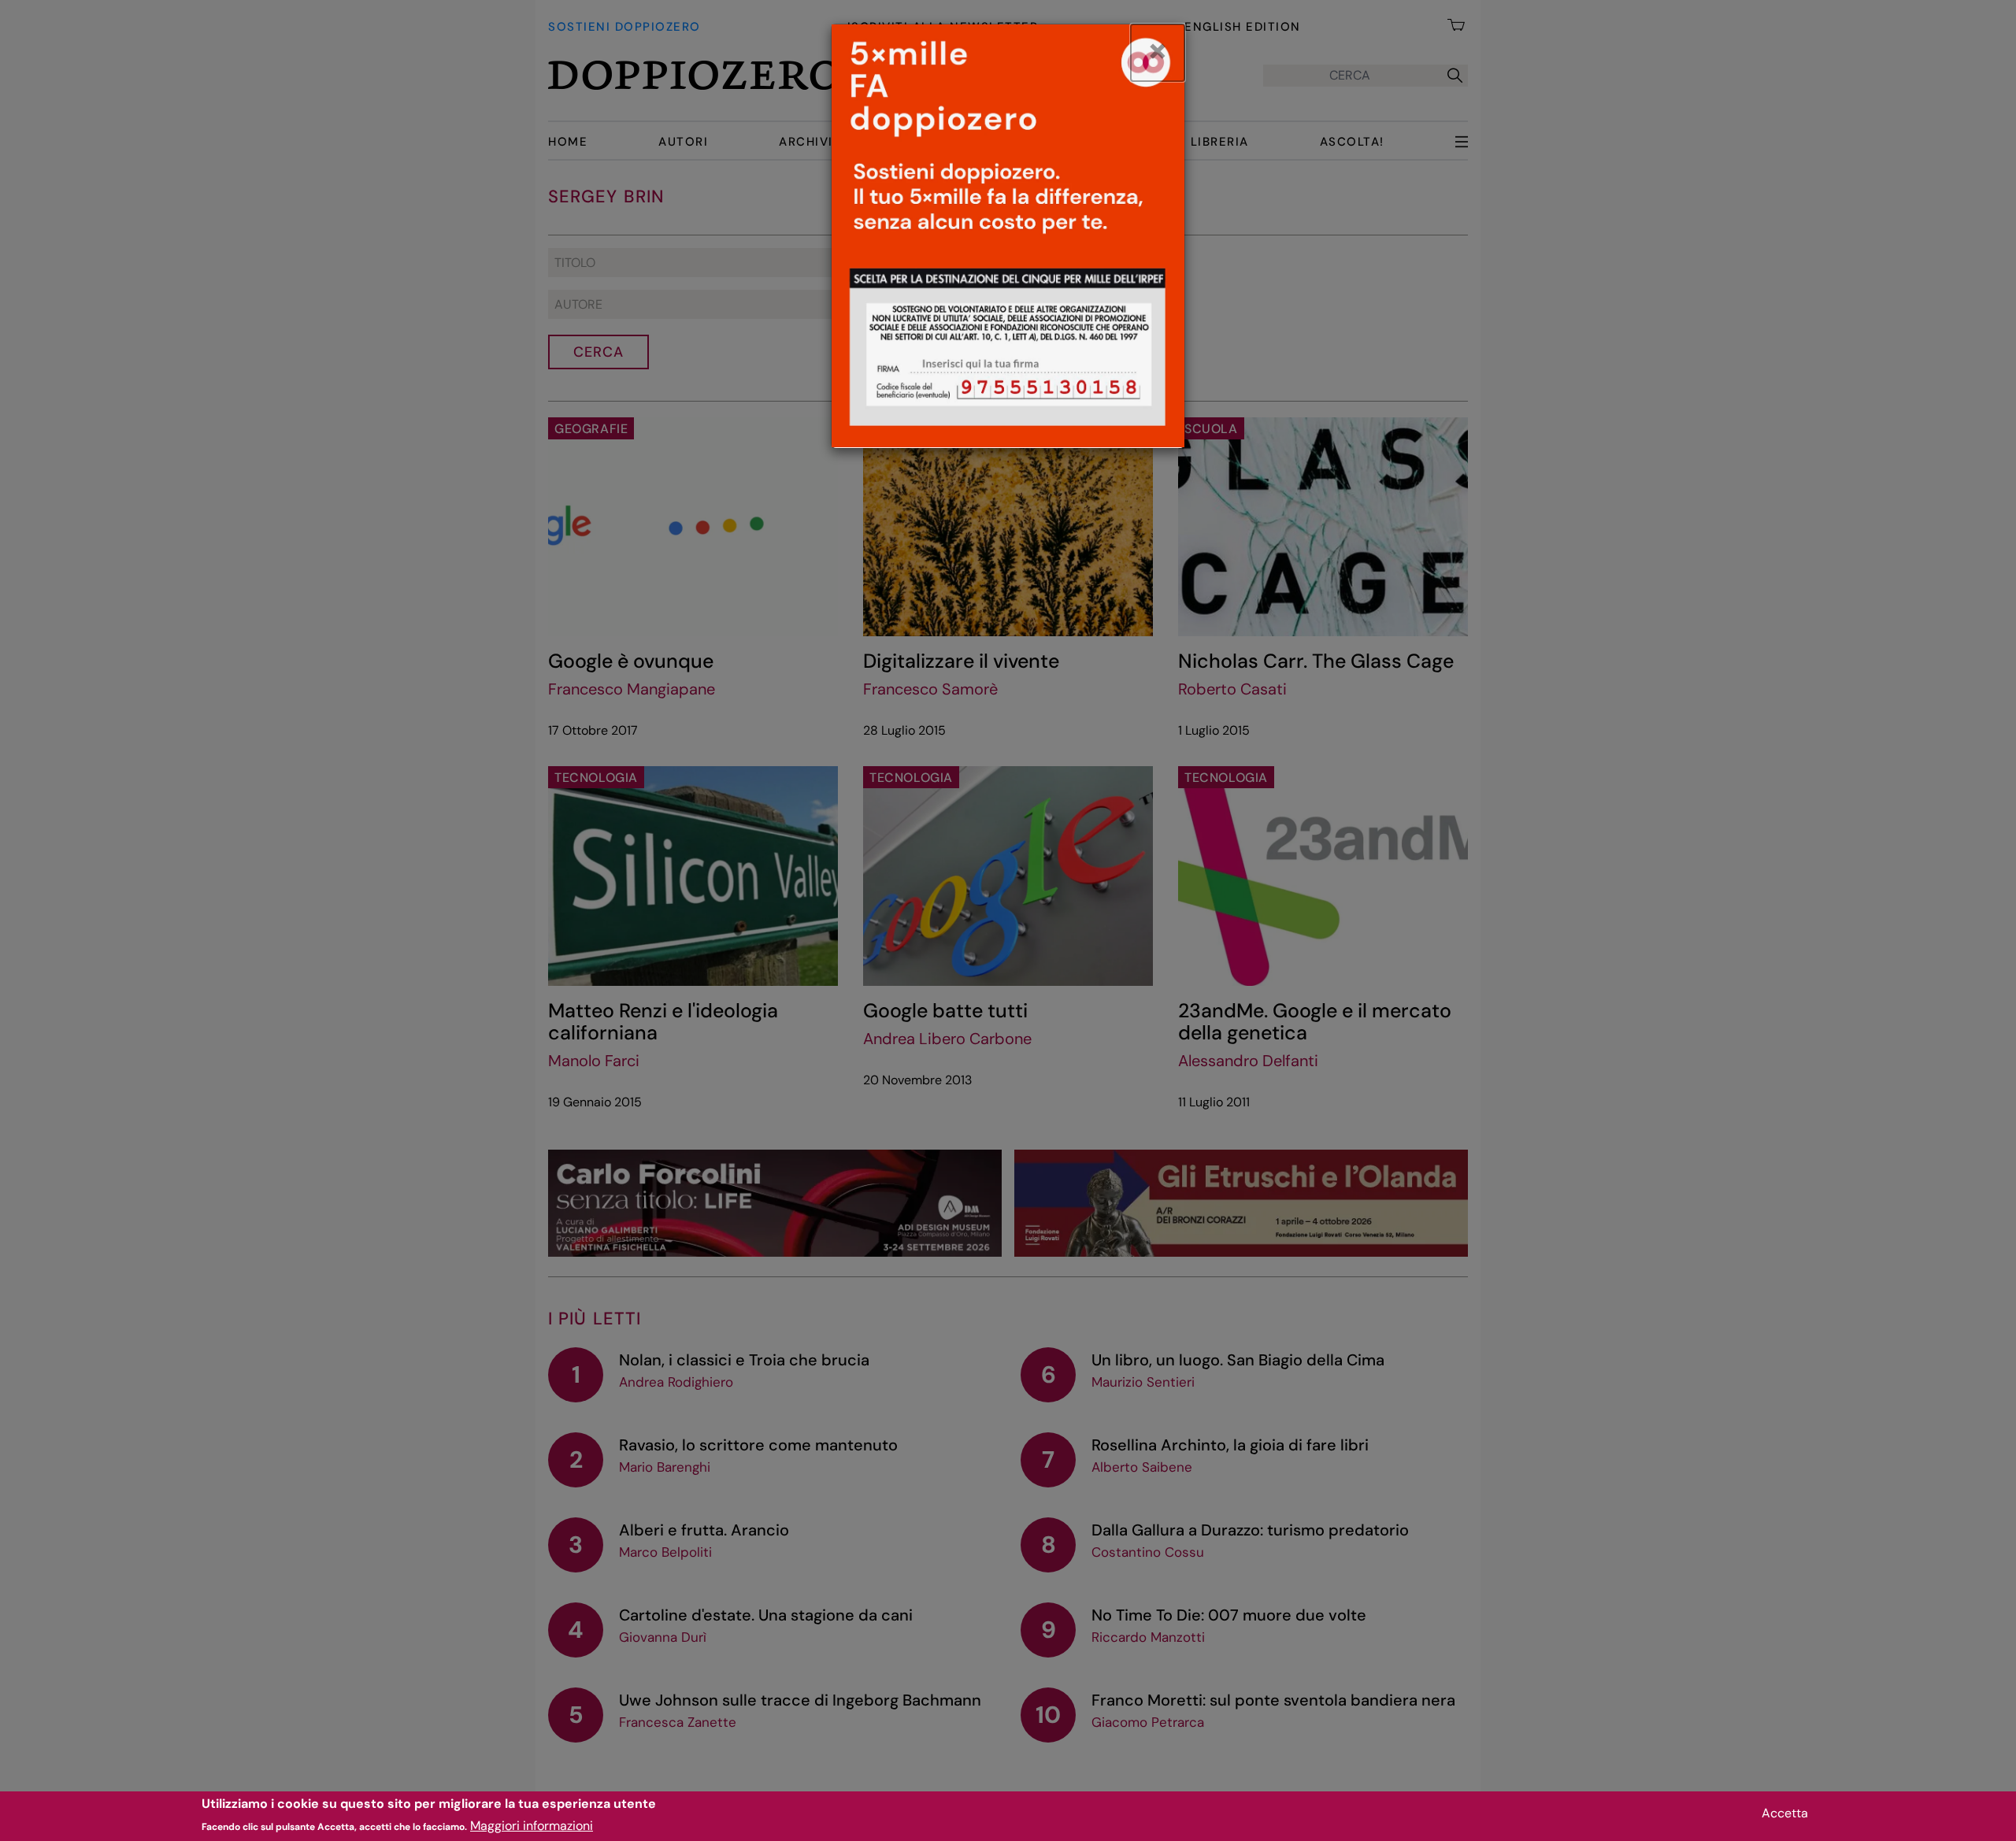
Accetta (1785, 1813)
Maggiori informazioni (532, 1826)
